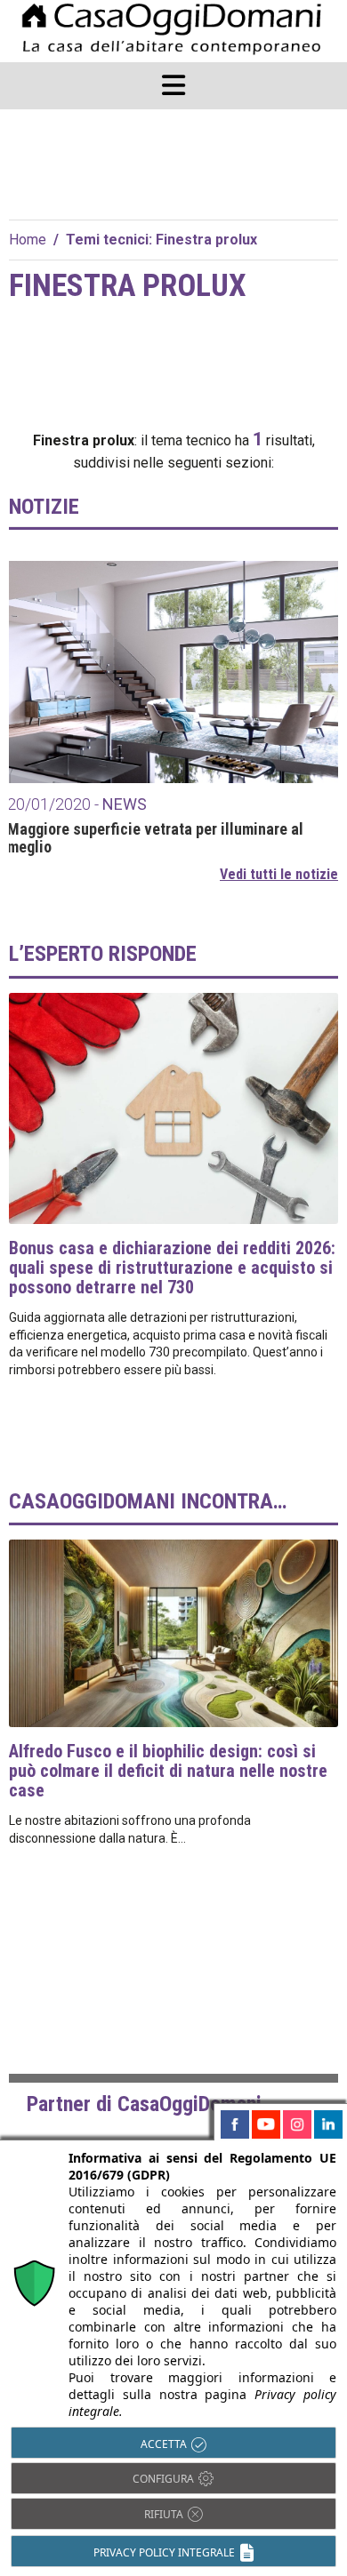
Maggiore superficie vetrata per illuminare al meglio (155, 838)
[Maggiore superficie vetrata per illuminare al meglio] (173, 672)
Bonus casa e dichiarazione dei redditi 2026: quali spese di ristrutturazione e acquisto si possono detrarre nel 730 (172, 1268)
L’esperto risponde (103, 954)
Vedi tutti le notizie (279, 874)
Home (28, 240)
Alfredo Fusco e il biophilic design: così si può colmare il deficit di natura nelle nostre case (168, 1771)
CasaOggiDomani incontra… (148, 1501)
